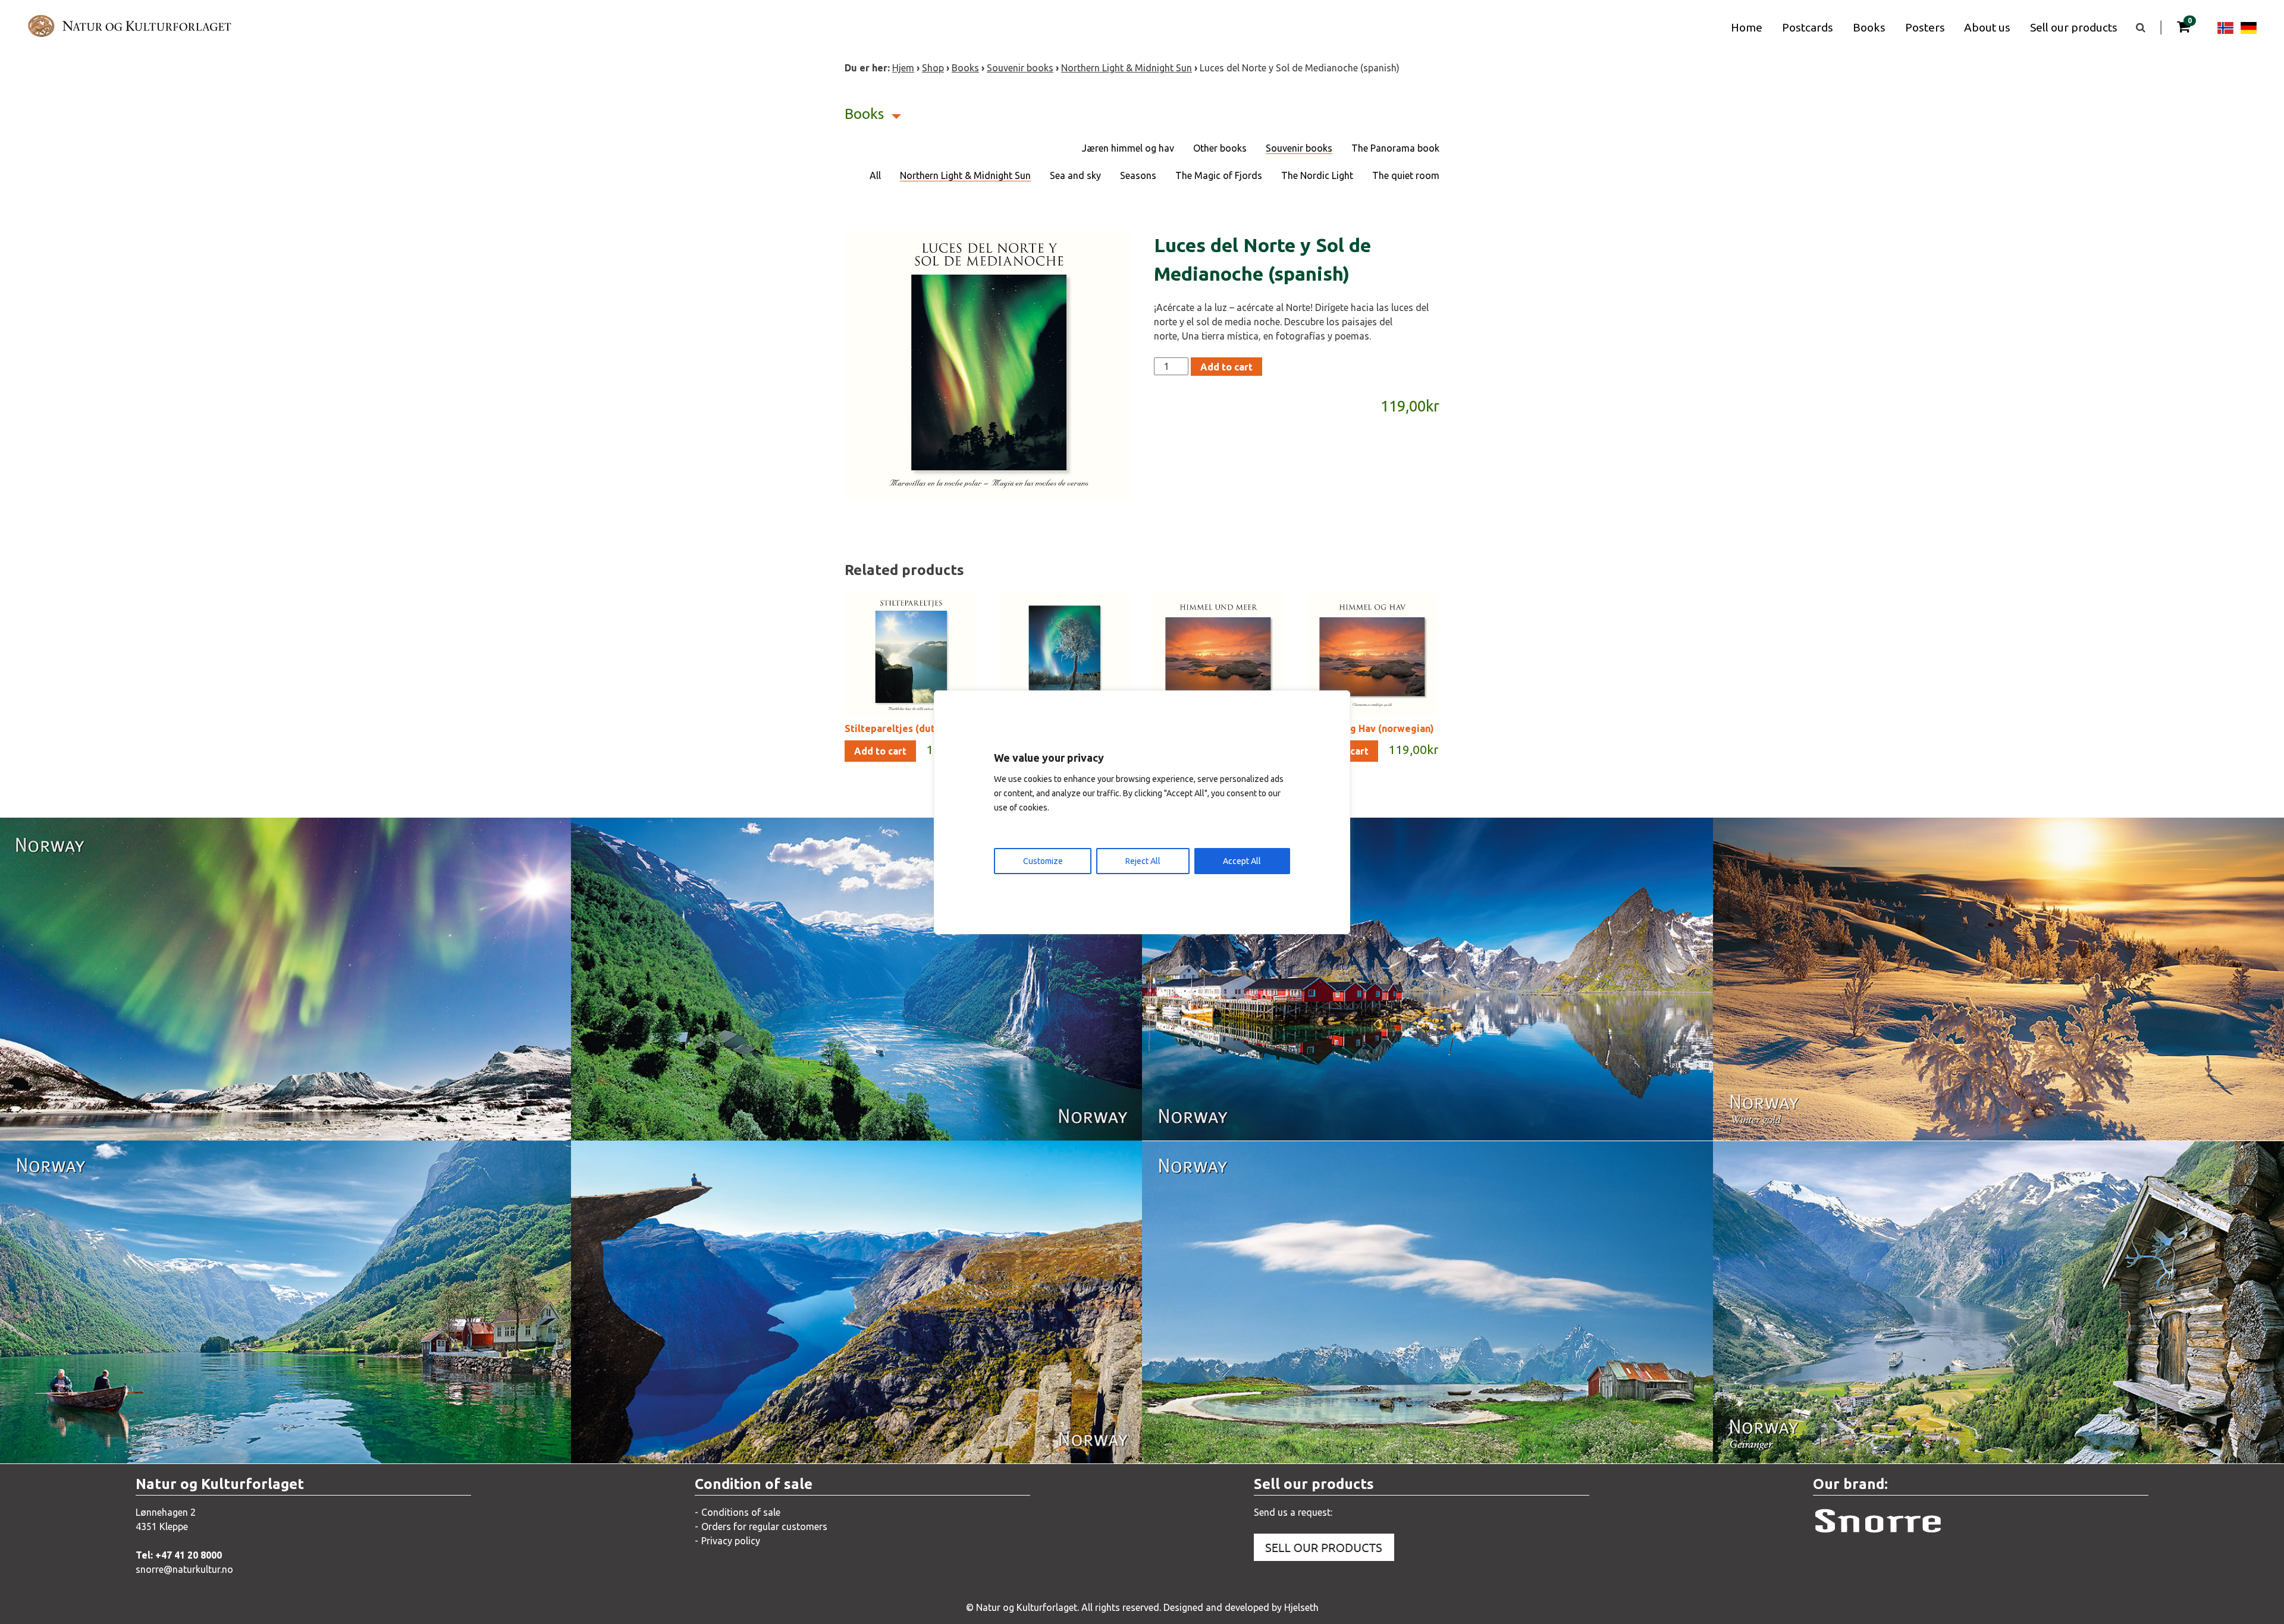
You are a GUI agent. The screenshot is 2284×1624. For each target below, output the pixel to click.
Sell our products (2074, 27)
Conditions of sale (741, 1512)
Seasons (1138, 175)
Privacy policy (731, 1541)
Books (1869, 27)
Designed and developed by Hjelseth (1241, 1607)
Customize (1043, 861)
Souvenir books (1020, 68)
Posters (1925, 27)
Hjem (903, 68)
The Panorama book (1395, 148)
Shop (933, 68)
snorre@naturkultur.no (184, 1569)
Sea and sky (1075, 175)
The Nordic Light (1317, 175)
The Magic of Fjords (1219, 175)
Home (1747, 27)
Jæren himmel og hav (1128, 148)
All (875, 175)
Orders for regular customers (764, 1526)
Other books (1220, 148)
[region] (1142, 812)
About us (1987, 27)
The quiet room (1406, 175)
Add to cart (1226, 367)
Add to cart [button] (880, 751)
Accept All (1242, 861)
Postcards (1808, 27)
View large (211, 1119)
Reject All (1143, 861)
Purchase (340, 1119)
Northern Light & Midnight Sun (1127, 68)
